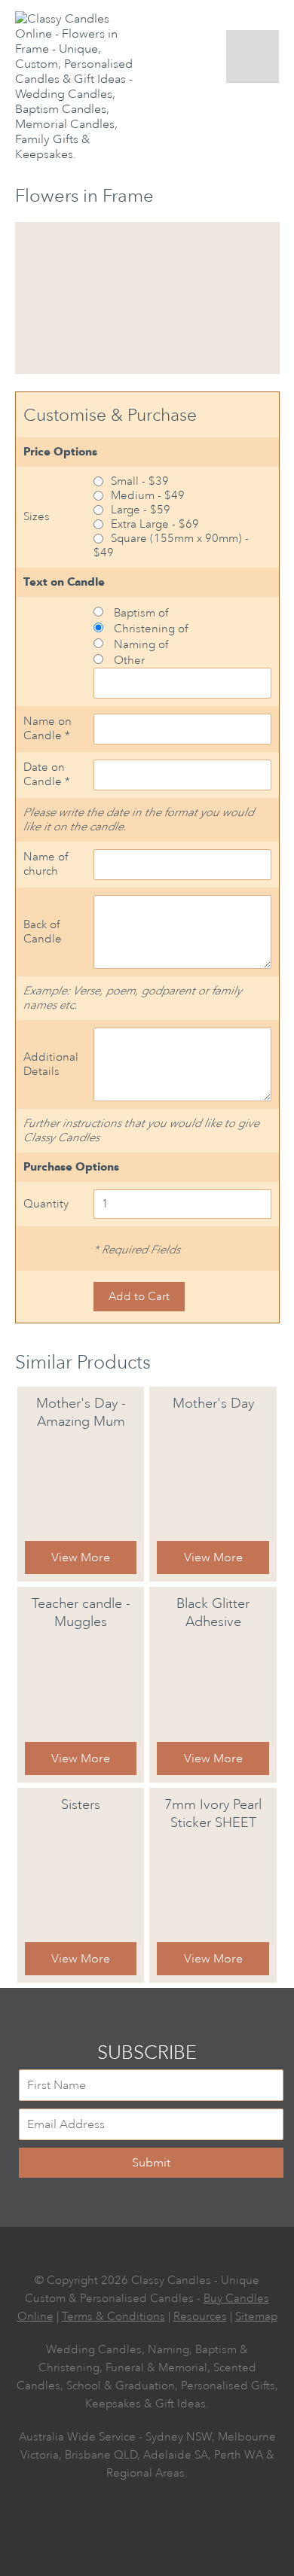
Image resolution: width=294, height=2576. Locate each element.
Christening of (149, 629)
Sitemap (256, 2317)
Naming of (139, 645)
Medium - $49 (148, 496)
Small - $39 (140, 481)
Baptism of (139, 613)
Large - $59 (141, 510)
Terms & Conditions (113, 2317)
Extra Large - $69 (155, 524)
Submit (151, 2163)
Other (128, 661)
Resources (200, 2317)
